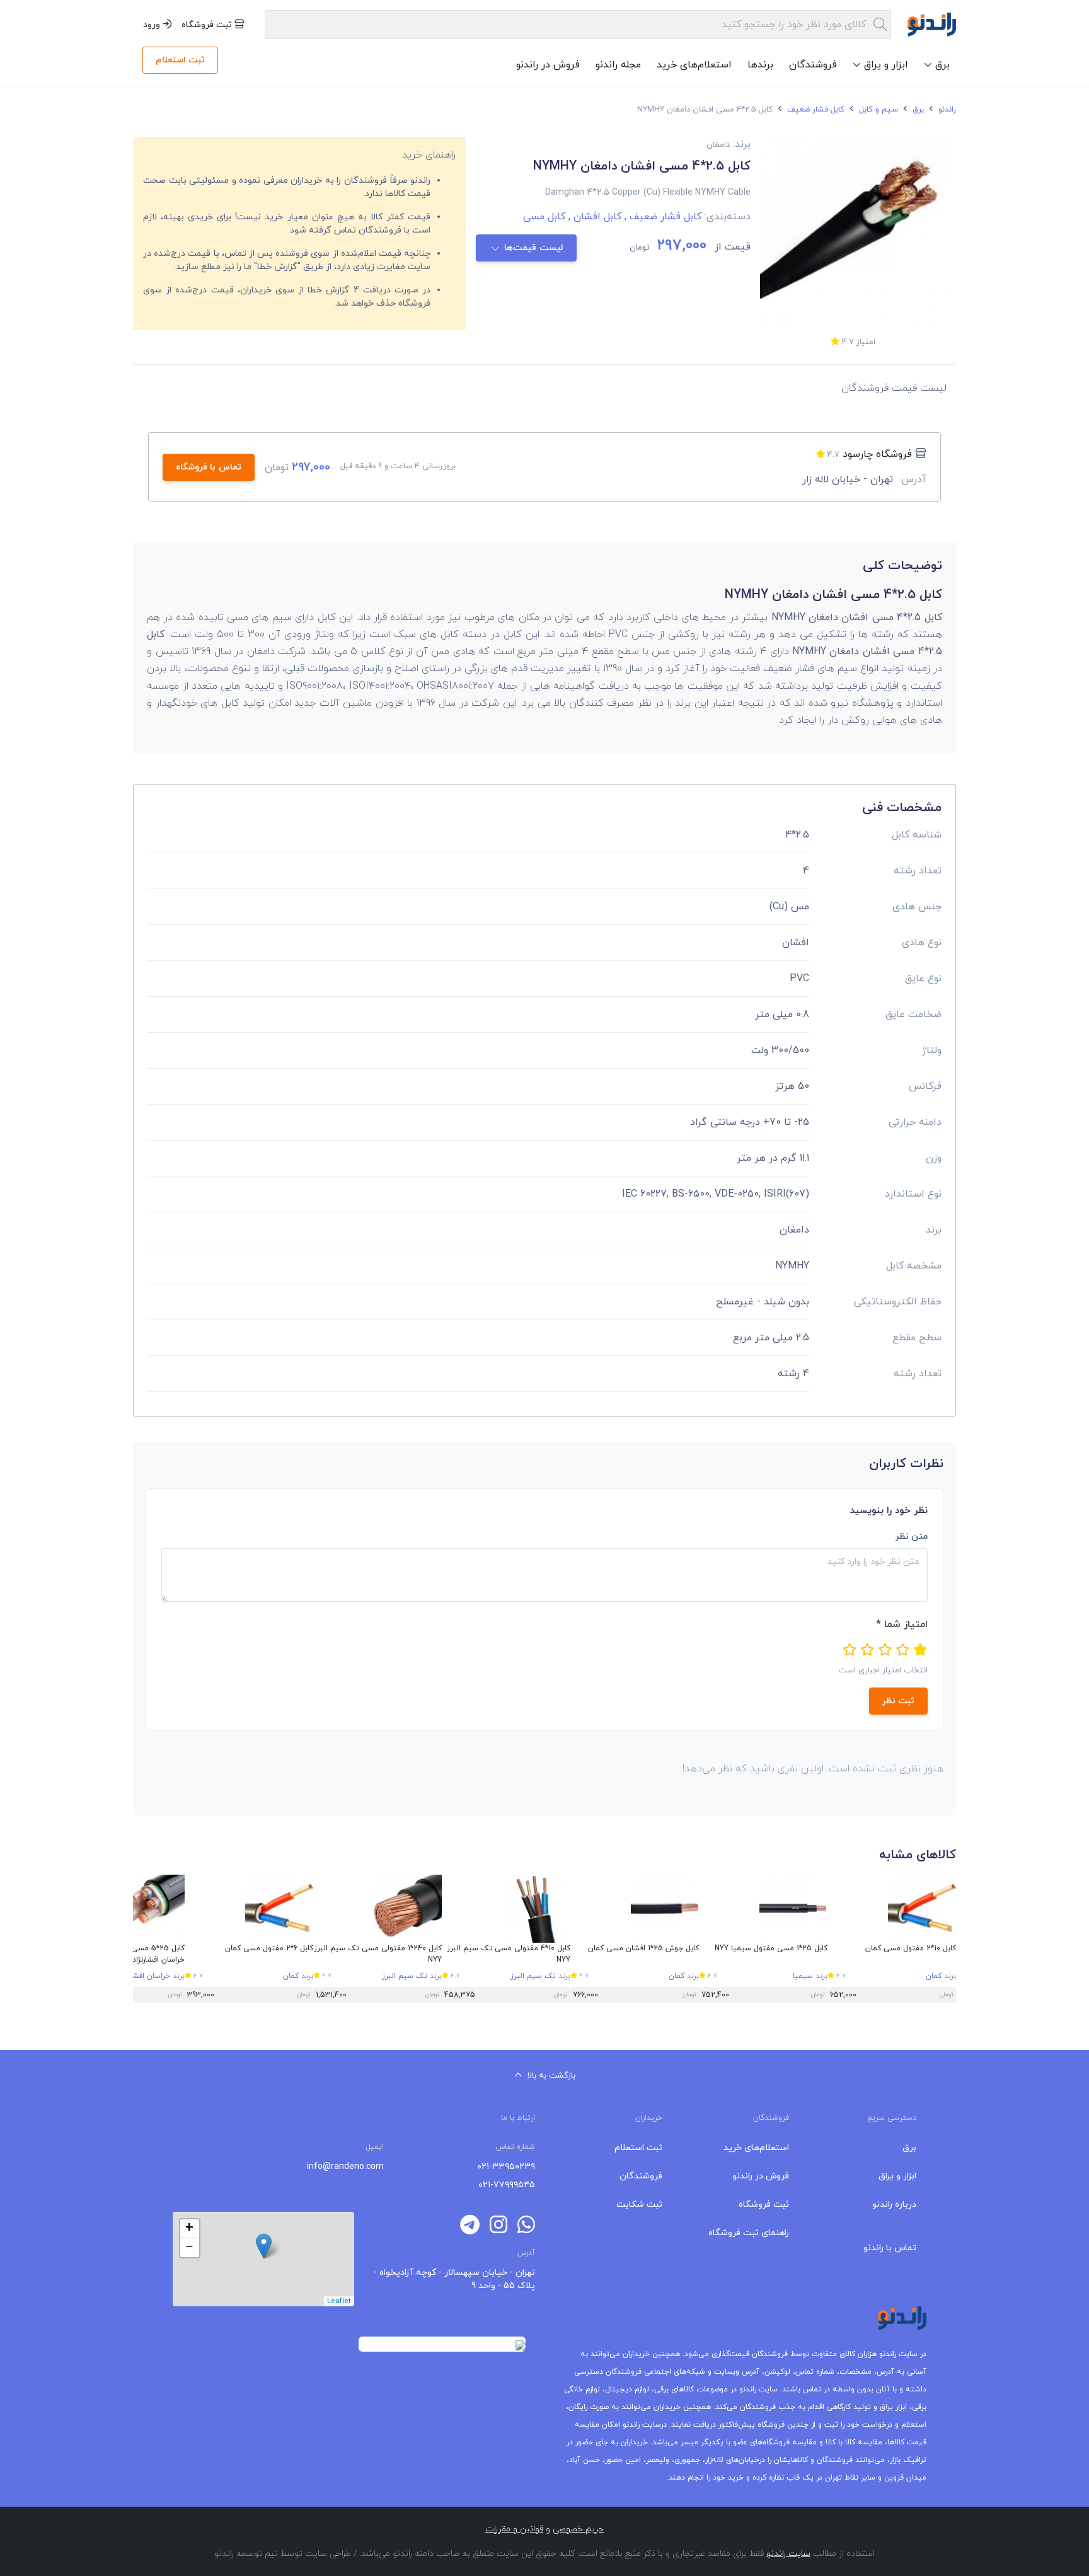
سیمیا (803, 1976)
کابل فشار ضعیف (815, 110)
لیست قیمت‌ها (534, 248)
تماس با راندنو (890, 2248)
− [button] (189, 2248)
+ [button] (189, 2229)
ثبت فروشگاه (208, 25)
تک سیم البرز (533, 1976)
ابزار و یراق (897, 2176)
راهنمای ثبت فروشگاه (749, 2233)
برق (917, 110)
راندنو (946, 110)
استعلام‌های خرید (694, 65)
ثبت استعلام (180, 60)
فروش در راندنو (548, 65)
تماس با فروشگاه (209, 467)
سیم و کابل (877, 110)
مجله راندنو (618, 65)
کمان (934, 1976)
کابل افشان (593, 217)
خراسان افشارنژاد (144, 1976)
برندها (760, 65)
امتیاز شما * (902, 1624)
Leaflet (339, 2301)
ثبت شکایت (639, 2205)
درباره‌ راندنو (894, 2205)
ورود (153, 25)
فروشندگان (813, 65)
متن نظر (912, 1537)
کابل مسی (544, 217)
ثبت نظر (898, 1701)
